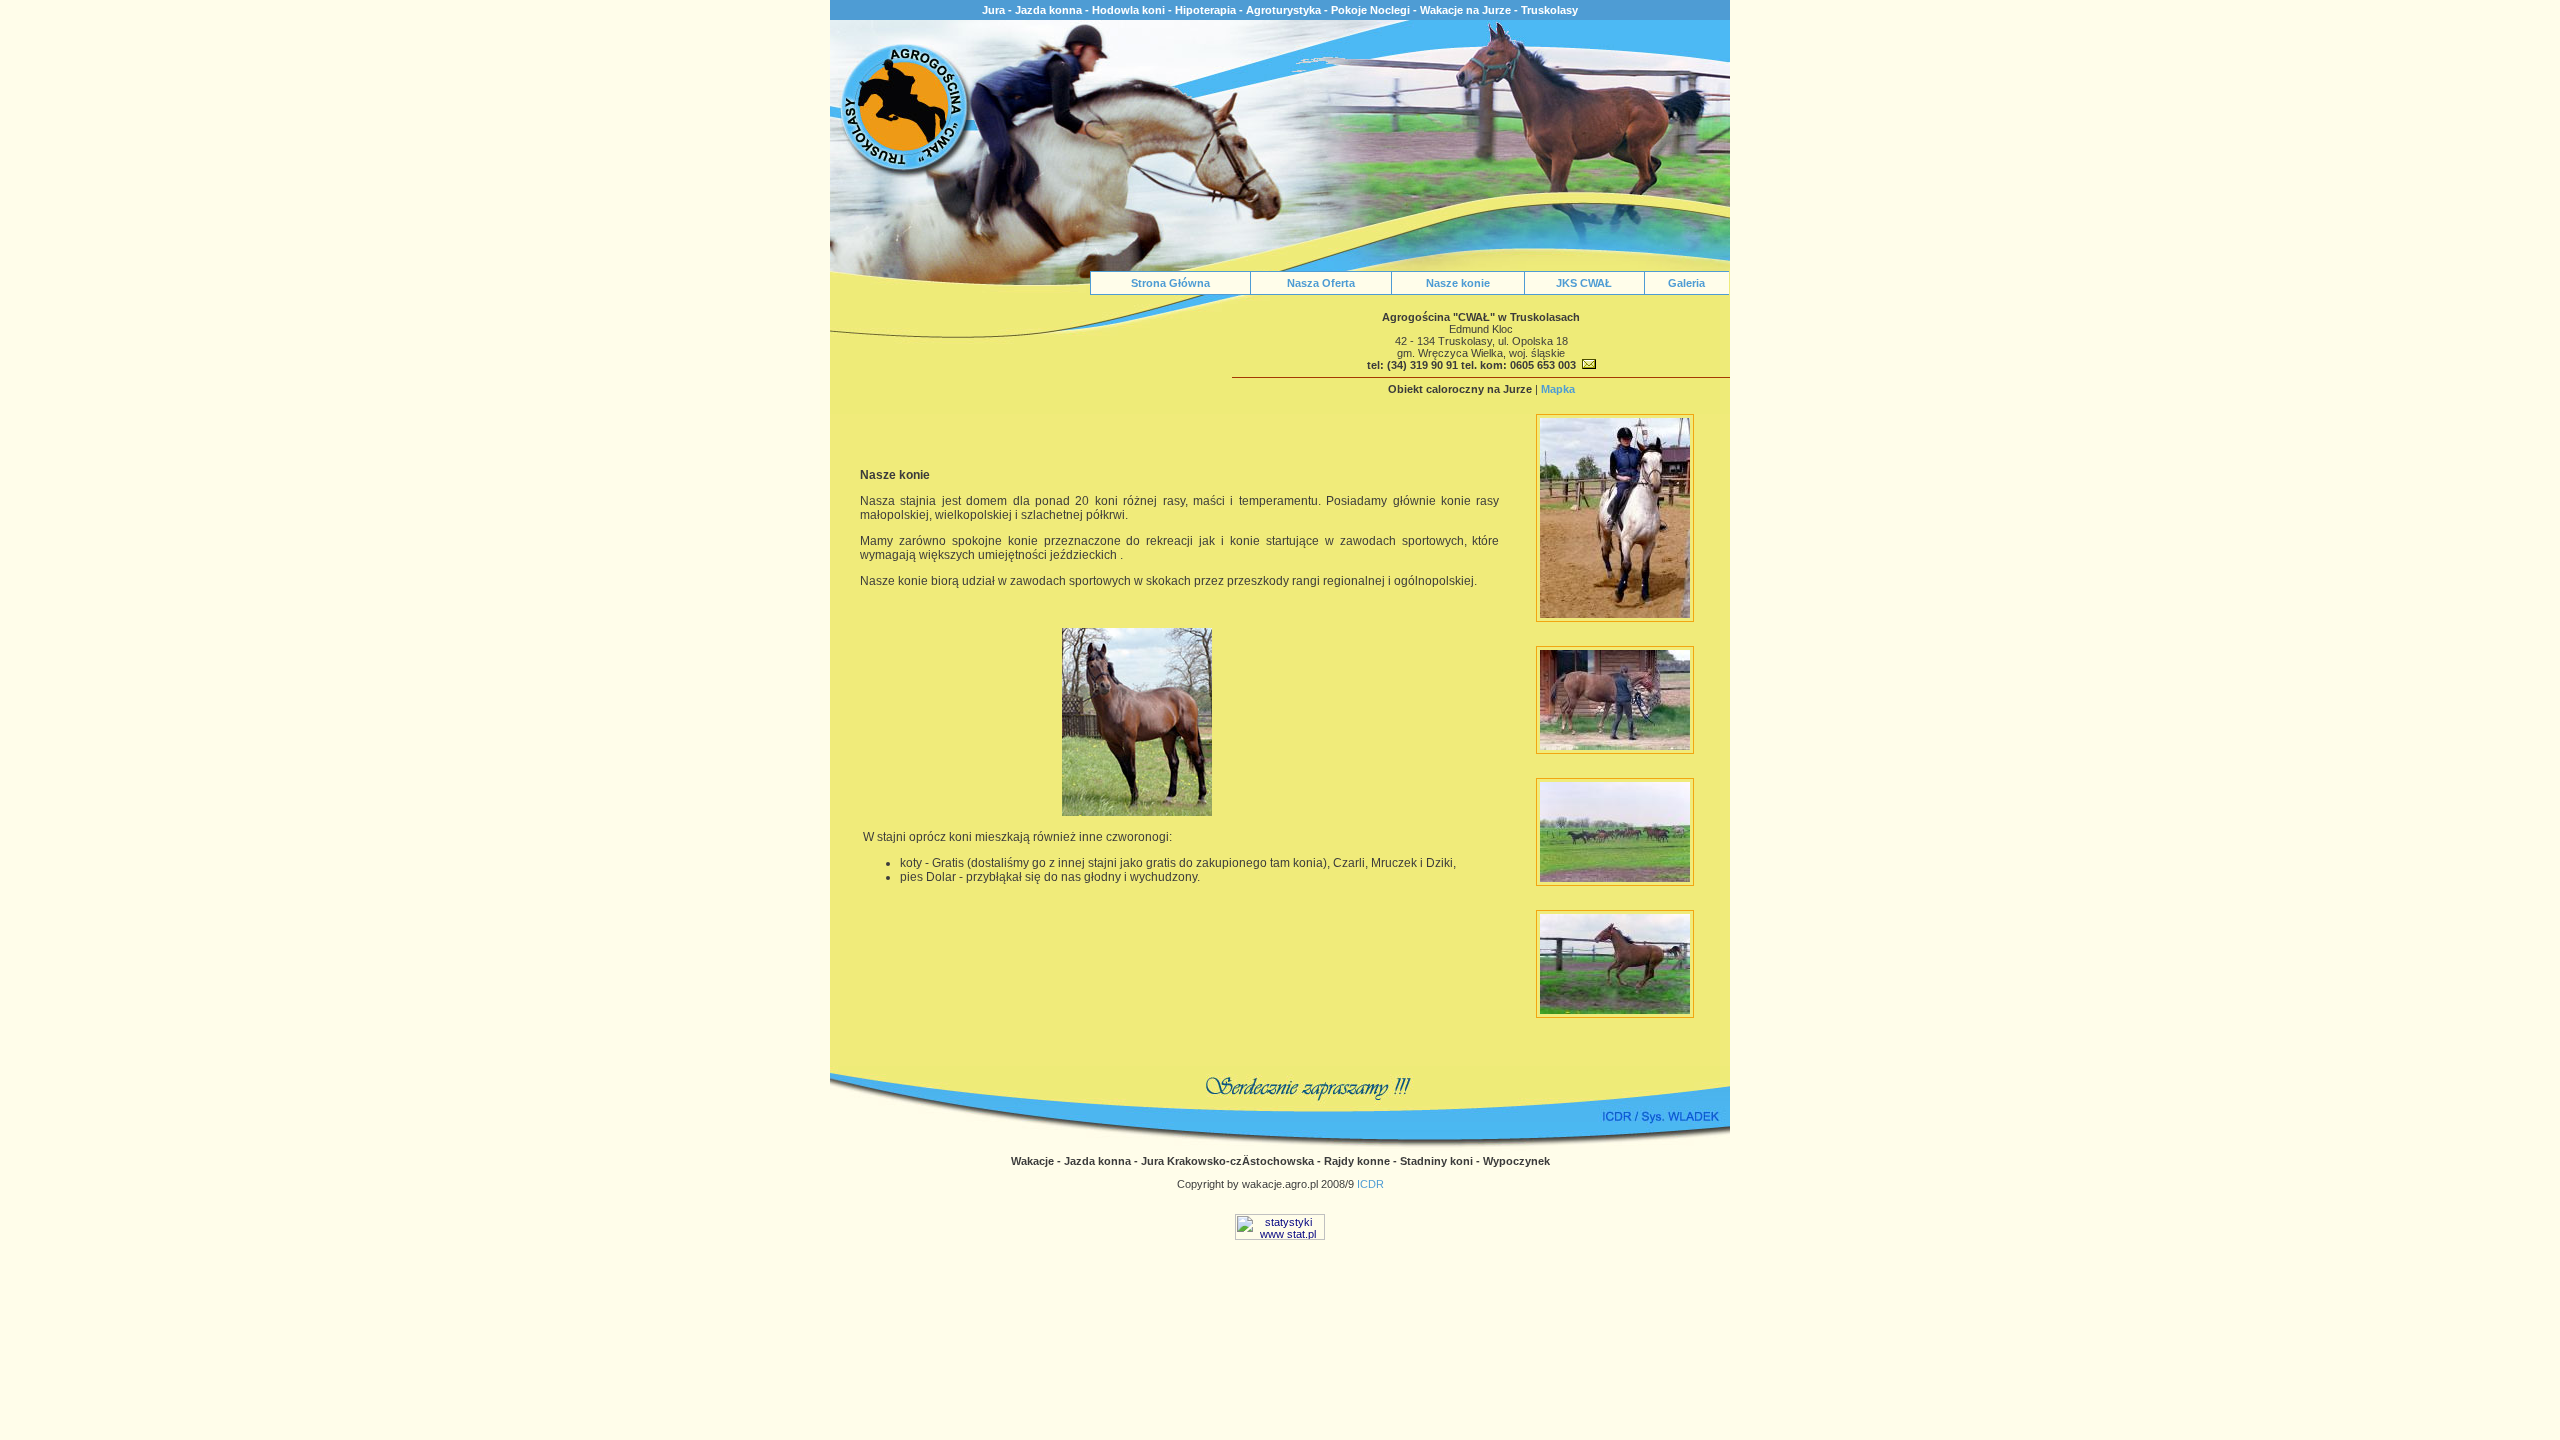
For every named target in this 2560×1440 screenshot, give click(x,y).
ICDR (1370, 1184)
